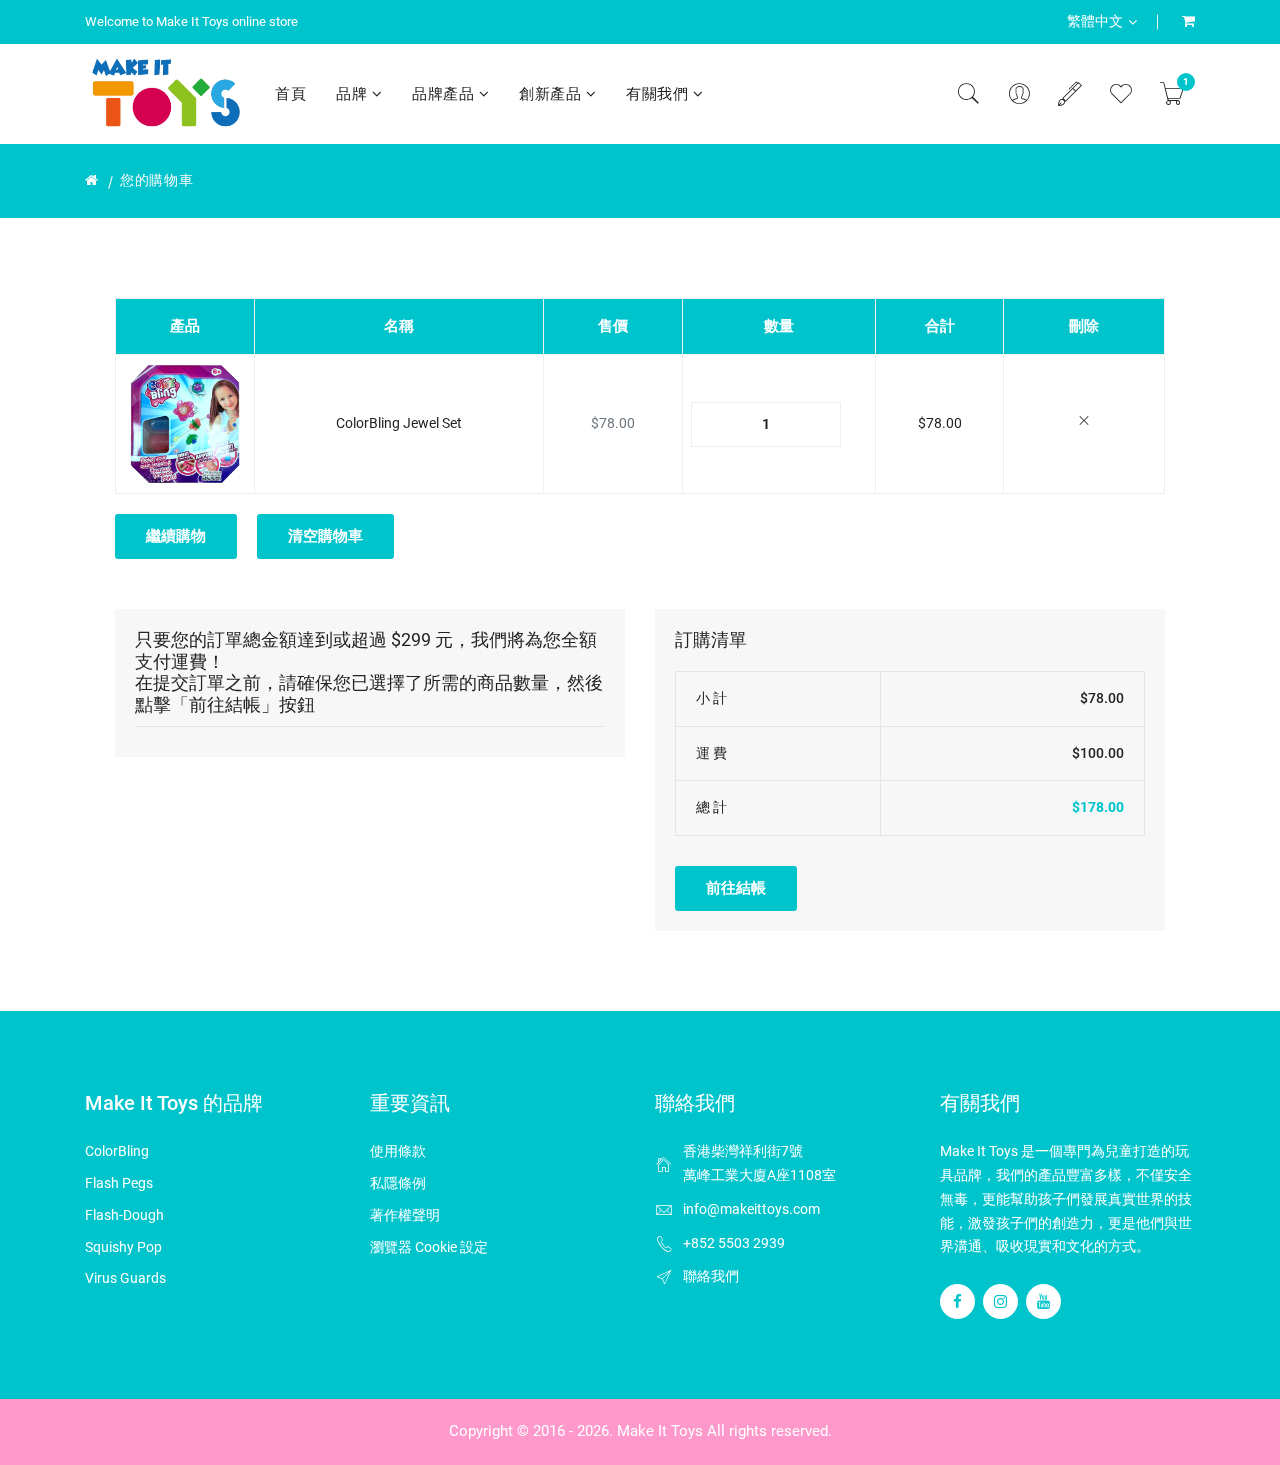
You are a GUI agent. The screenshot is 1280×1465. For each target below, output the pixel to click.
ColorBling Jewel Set (399, 423)
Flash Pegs (119, 1183)
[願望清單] (1121, 94)
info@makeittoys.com (751, 1209)
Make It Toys (660, 1431)
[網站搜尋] (968, 94)
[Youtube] (1043, 1301)
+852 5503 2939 (734, 1243)
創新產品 (552, 94)
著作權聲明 (405, 1215)
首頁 (290, 94)
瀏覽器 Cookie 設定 (429, 1247)
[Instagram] (1000, 1301)
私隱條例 (398, 1183)
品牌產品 (445, 94)
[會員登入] (1019, 94)
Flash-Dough (124, 1215)
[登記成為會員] (1070, 94)
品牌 (354, 94)
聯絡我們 (711, 1276)
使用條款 (398, 1151)
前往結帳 (736, 888)
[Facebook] (957, 1301)
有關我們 (659, 94)
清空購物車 (325, 536)
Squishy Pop (123, 1247)
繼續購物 (176, 536)
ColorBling (117, 1151)
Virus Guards (125, 1278)
